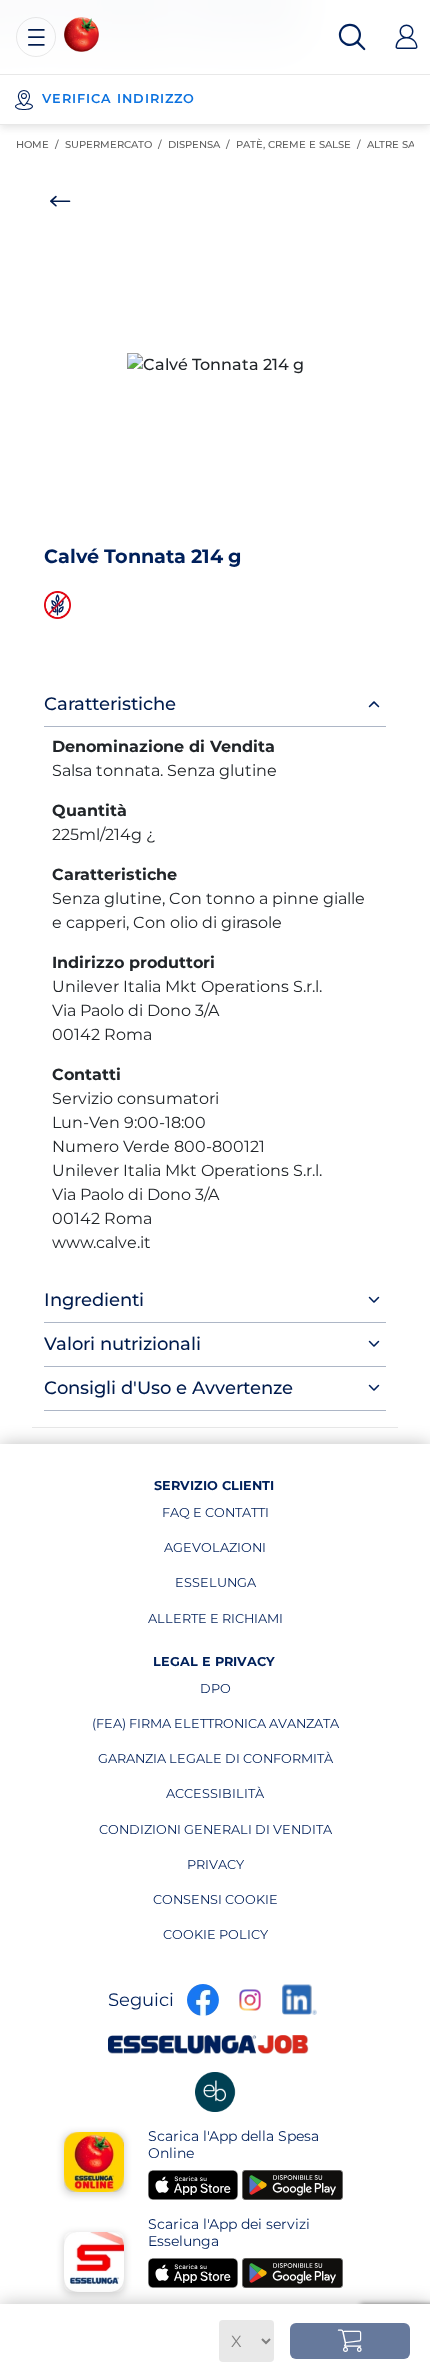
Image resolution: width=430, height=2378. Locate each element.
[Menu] (36, 37)
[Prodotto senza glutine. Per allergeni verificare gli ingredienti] (60, 605)
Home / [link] (40, 145)
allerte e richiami (215, 1623)
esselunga (229, 1587)
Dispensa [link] (202, 144)
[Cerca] (352, 37)
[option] (215, 365)
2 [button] (220, 522)
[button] (215, 365)
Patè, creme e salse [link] (301, 144)
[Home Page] (81, 34)
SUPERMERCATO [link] (116, 144)
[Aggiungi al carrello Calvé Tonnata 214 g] (350, 2341)
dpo (269, 1693)
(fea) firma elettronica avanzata (215, 1728)
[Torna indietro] (60, 201)
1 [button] (207, 522)
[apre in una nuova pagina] (215, 2092)
